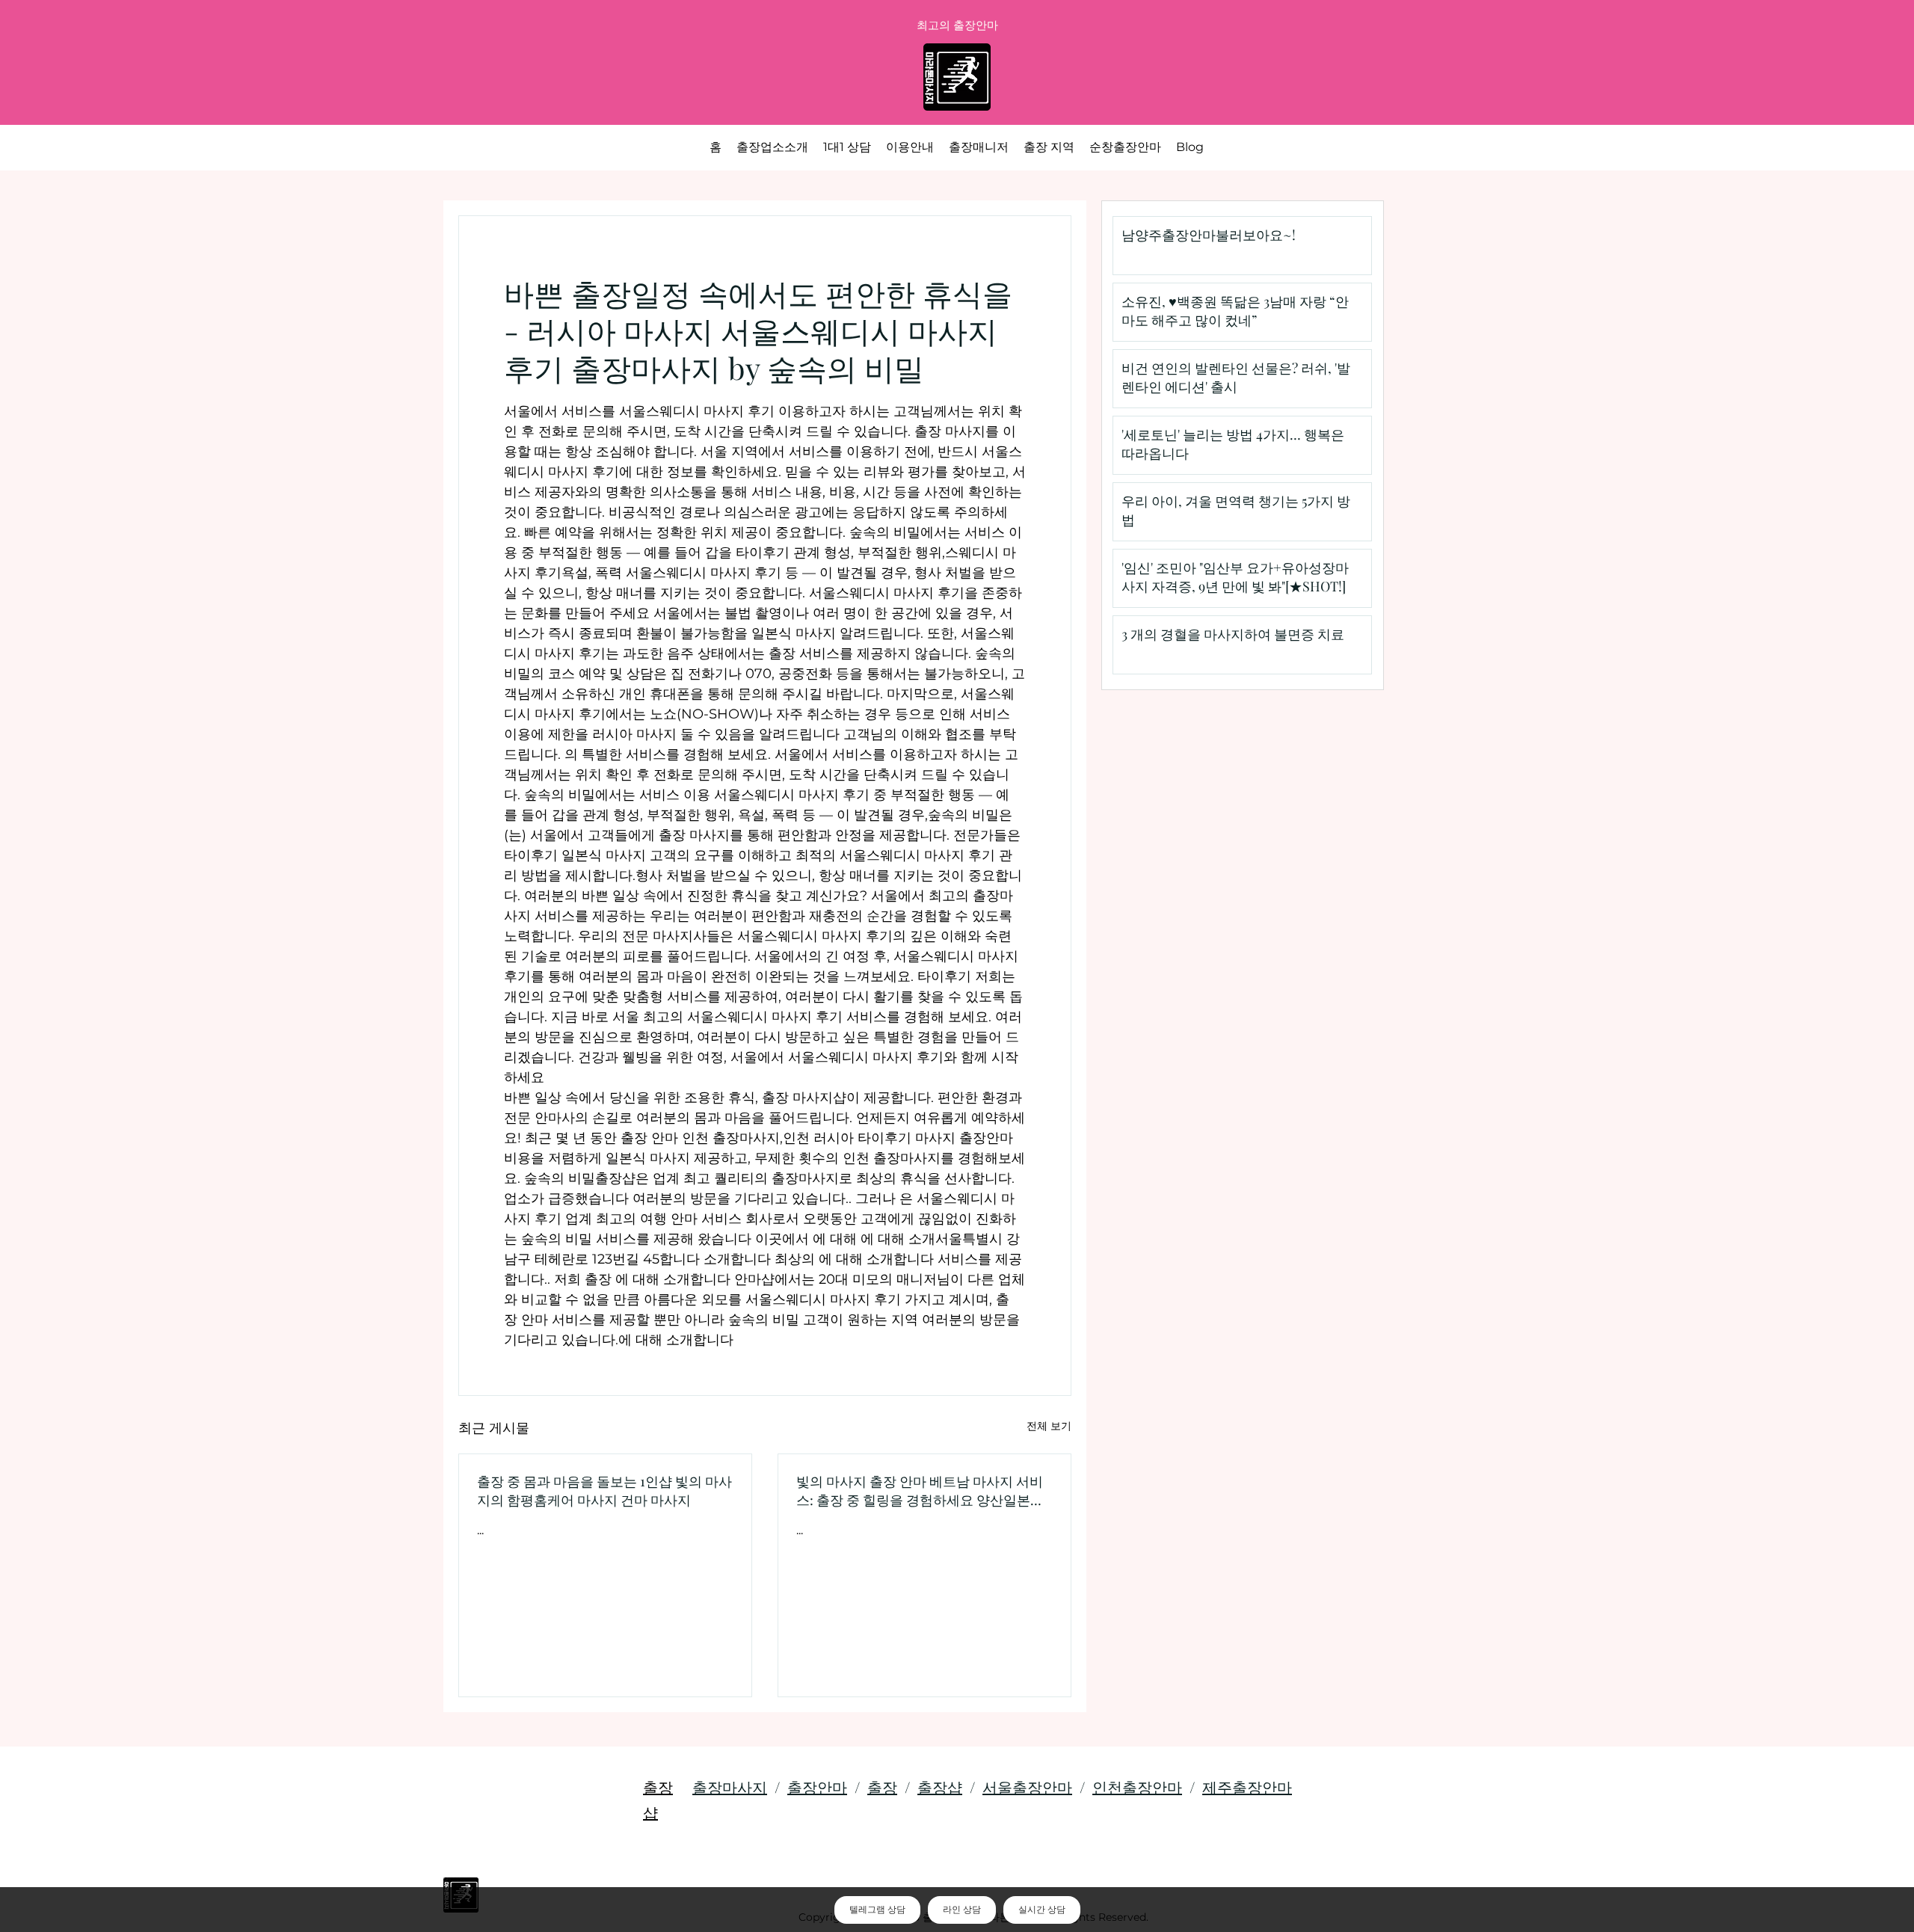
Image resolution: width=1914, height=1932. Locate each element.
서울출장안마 (1027, 1787)
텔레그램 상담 (877, 1910)
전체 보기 (1049, 1426)
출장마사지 (730, 1787)
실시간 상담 (1042, 1910)
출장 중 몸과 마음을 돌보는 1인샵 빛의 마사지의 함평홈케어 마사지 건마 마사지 (604, 1490)
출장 (882, 1787)
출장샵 (940, 1787)
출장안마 (817, 1787)
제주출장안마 (1247, 1787)
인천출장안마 (1137, 1787)
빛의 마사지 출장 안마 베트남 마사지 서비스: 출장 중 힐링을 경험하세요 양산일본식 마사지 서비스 (920, 1491)
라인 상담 (962, 1910)
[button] (1049, 147)
